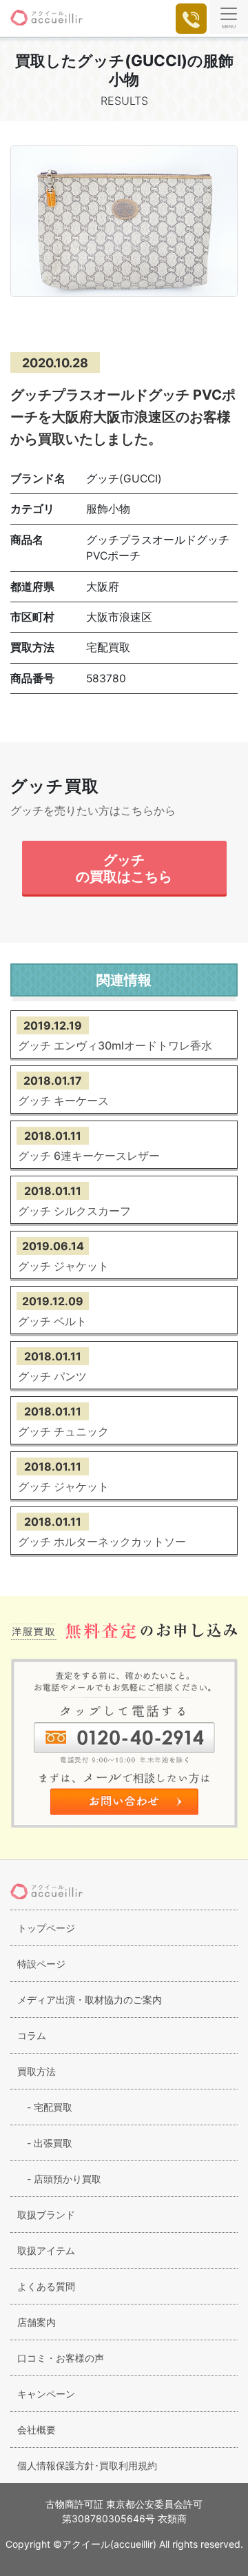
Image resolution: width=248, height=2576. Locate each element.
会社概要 (37, 2430)
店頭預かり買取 (59, 2179)
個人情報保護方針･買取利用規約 (87, 2465)
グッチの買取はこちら (124, 868)
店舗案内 (37, 2322)
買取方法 (37, 2071)
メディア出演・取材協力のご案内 (90, 2000)
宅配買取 (45, 2107)
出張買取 (45, 2143)
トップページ (46, 1928)
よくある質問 (46, 2286)
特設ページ (41, 1964)
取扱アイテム (46, 2250)
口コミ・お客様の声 (61, 2358)
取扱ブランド (46, 2215)
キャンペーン (46, 2394)
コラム (32, 2035)
